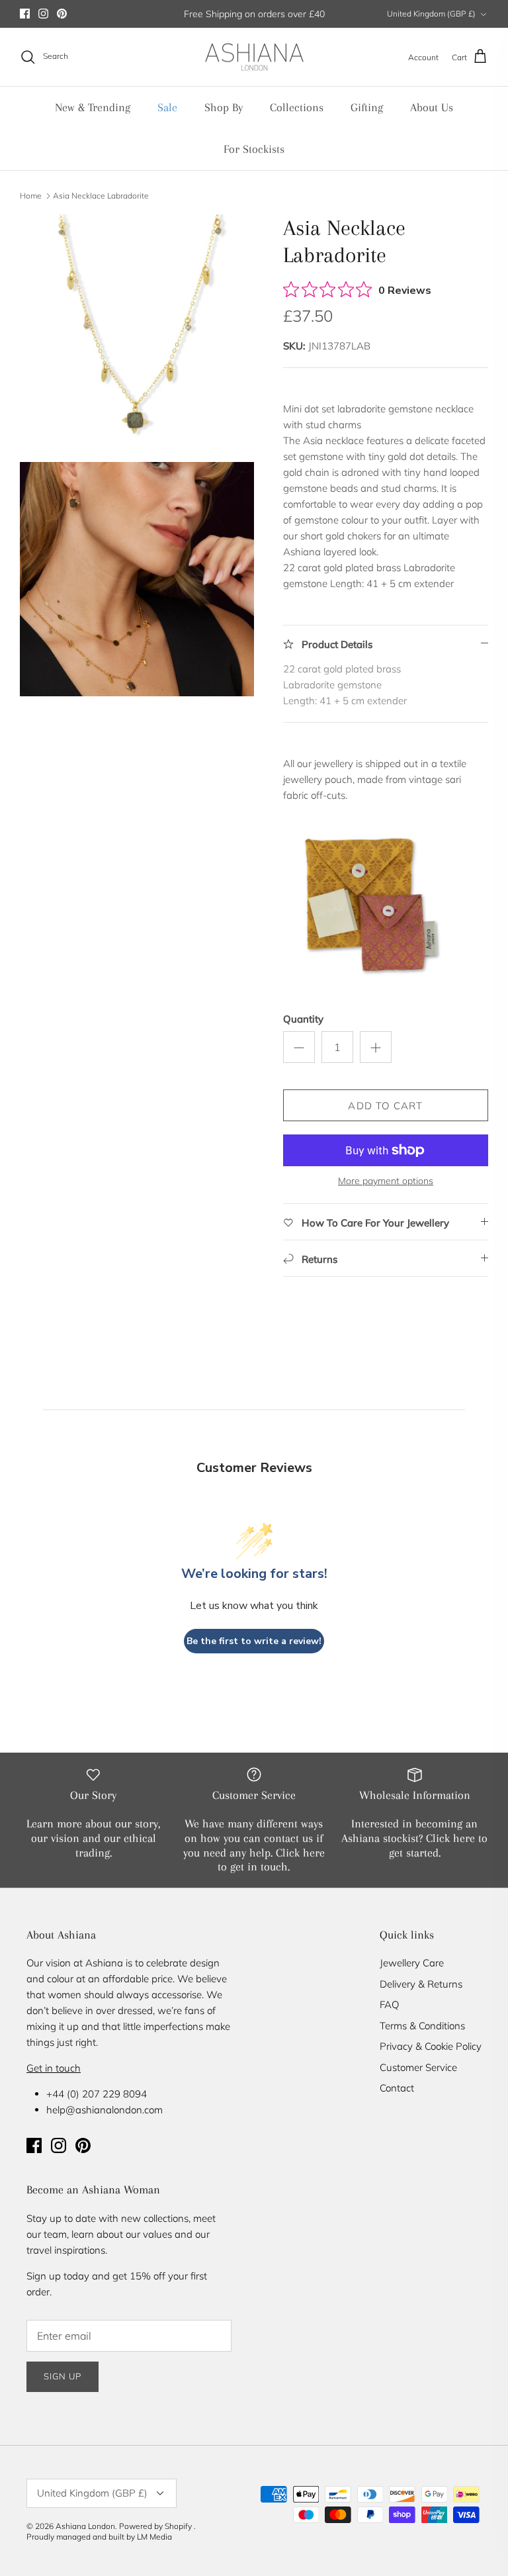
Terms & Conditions (422, 2026)
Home (31, 195)
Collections (297, 107)
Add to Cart (385, 1106)
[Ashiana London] (254, 57)
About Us (432, 107)
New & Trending (93, 107)
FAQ (389, 2004)
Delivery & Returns (421, 1984)
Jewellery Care (412, 1963)
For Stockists (254, 149)
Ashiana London (85, 2526)
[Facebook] (25, 14)
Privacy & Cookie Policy (431, 2046)
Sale (167, 107)
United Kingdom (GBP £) (431, 14)
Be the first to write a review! (254, 1641)
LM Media (154, 2537)
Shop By (224, 107)
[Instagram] (43, 14)
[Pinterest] (62, 14)
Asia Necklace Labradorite (101, 195)
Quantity (303, 1019)
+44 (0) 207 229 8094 (97, 2094)
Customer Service (418, 2067)
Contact (397, 2088)
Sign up (63, 2376)
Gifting (367, 107)
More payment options (386, 1181)
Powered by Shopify (155, 2526)
